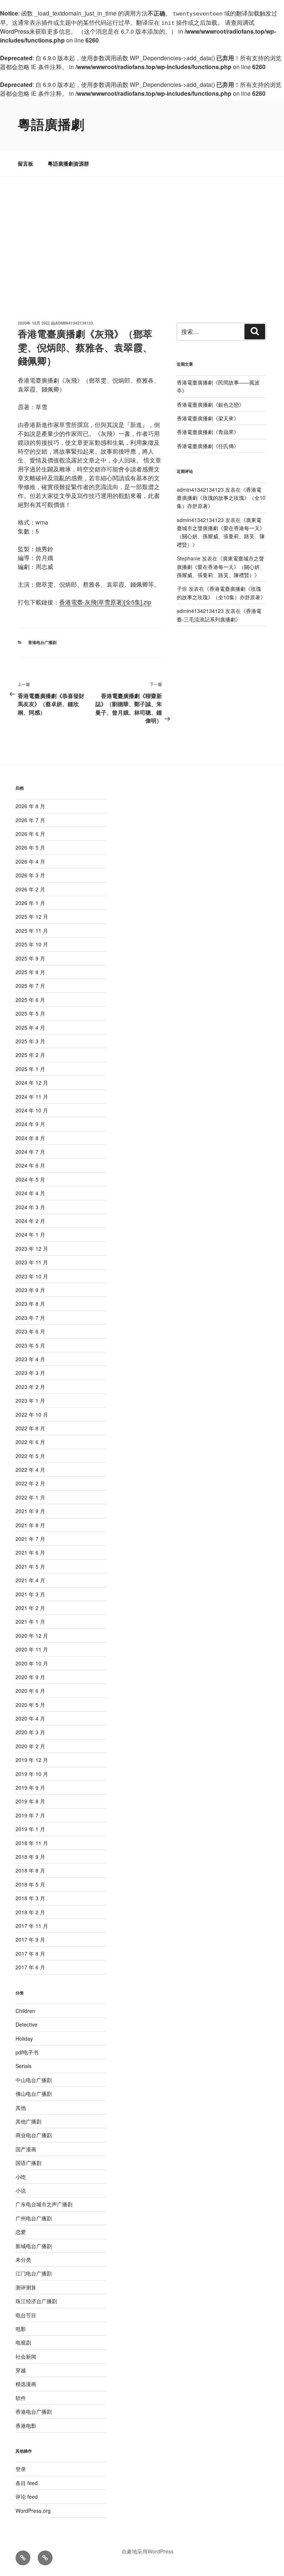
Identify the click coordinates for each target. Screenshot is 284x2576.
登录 (21, 2469)
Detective (26, 2024)
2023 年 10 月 (32, 1276)
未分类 (23, 2260)
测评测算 (26, 2287)
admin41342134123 (74, 323)
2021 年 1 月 (30, 1621)
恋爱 (21, 2232)
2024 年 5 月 (30, 1179)
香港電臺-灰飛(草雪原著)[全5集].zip (105, 602)
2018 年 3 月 (30, 1898)
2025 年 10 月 (32, 944)
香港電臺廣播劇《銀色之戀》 (210, 404)
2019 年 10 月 (32, 1774)
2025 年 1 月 (30, 1069)
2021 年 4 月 (30, 1580)
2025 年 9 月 (30, 958)
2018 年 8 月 (30, 1870)
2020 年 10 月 (32, 1663)
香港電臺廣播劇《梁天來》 (208, 418)
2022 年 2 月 (30, 1483)
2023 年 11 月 (32, 1262)
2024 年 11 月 (32, 1097)
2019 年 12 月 (32, 1760)
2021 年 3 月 (30, 1594)
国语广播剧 (28, 2163)
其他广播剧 (28, 2121)
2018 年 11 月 (32, 1843)
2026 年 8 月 (30, 806)
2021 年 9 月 (30, 1511)
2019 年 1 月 (30, 1829)
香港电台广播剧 (42, 642)
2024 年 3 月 (30, 1207)
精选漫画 (26, 2384)
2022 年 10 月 (32, 1414)
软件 (21, 2398)
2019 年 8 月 (30, 1801)
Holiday (24, 2038)
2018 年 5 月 (30, 1884)
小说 (21, 2190)
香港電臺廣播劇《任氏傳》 (208, 446)
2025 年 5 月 (30, 1013)
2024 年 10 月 (32, 1110)
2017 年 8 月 (30, 1953)
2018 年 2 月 (30, 1912)
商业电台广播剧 (34, 2135)
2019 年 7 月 (30, 1815)
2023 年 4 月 (30, 1359)
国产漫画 (26, 2149)
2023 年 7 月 (30, 1318)
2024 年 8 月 (30, 1138)
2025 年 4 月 (30, 1027)
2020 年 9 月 (30, 1677)
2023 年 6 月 (30, 1331)
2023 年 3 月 (30, 1373)
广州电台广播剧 (34, 2218)
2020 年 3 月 (30, 1732)
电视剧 (23, 2342)
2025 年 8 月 (30, 972)
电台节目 (26, 2315)
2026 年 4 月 (30, 861)
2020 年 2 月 (30, 1746)
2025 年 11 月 (32, 931)
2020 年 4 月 (30, 1718)
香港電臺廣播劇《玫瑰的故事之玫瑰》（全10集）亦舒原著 (221, 498)
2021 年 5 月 (30, 1566)
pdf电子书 (27, 2052)
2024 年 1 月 (30, 1234)
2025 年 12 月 (32, 916)
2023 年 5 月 (30, 1345)
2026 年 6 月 (30, 834)
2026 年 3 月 (30, 875)
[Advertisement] (142, 232)
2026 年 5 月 (30, 847)
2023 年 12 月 (32, 1248)
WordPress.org (33, 2511)
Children (25, 2011)
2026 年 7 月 (30, 820)
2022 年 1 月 (30, 1497)
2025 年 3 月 (30, 1041)
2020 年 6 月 (30, 1691)
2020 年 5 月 (30, 1705)
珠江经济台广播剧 (36, 2301)
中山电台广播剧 (34, 2080)
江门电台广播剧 (34, 2273)
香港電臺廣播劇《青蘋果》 (208, 432)
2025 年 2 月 (30, 1055)
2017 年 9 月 (30, 1939)
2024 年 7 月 (30, 1152)
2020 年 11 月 (32, 1649)
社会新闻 (26, 2356)
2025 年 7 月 (30, 986)
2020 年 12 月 (32, 1636)
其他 (21, 2108)
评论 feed (27, 2497)
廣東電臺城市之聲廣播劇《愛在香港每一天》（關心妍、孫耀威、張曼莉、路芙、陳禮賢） (221, 532)
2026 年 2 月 (30, 889)
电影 (21, 2329)
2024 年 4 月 (30, 1193)
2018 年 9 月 (30, 1857)
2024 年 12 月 (32, 1082)
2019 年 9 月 (30, 1787)
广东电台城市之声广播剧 (44, 2204)
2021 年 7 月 (30, 1539)
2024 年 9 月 (30, 1124)
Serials (23, 2066)
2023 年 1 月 (30, 1400)
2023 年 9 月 (30, 1290)
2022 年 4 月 (30, 1470)
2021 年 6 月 (30, 1552)
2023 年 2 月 (30, 1387)
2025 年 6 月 (30, 1000)
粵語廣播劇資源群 (68, 163)
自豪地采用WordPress (148, 2551)
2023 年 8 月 (30, 1304)
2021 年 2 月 (30, 1608)
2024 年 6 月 (30, 1165)
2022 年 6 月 (30, 1442)
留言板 (26, 163)
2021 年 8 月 (30, 1525)
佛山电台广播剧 (34, 2094)
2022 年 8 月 (30, 1428)
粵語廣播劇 (51, 124)
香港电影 (26, 2426)
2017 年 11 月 (32, 1926)
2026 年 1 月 (30, 903)
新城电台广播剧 (34, 2246)
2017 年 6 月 (30, 1967)
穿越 (21, 2370)
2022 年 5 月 (30, 1456)
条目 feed (27, 2483)
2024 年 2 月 (30, 1221)
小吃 (21, 2177)
